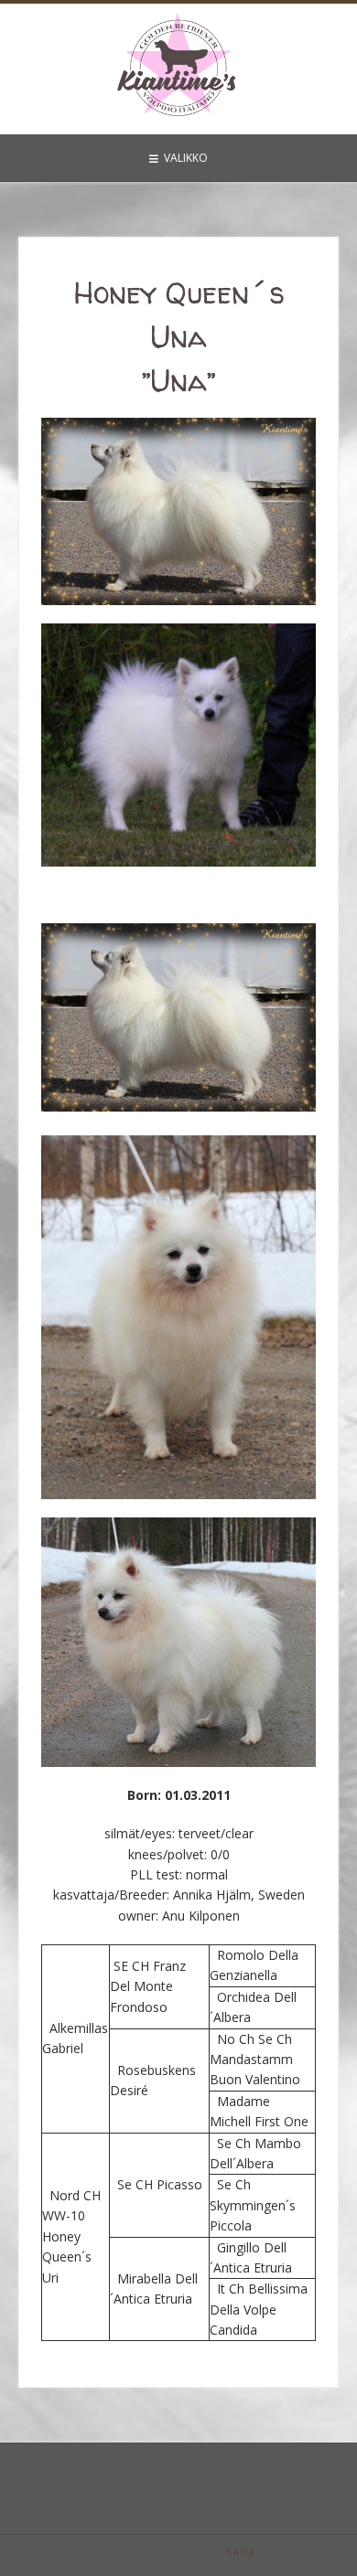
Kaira (241, 2551)
